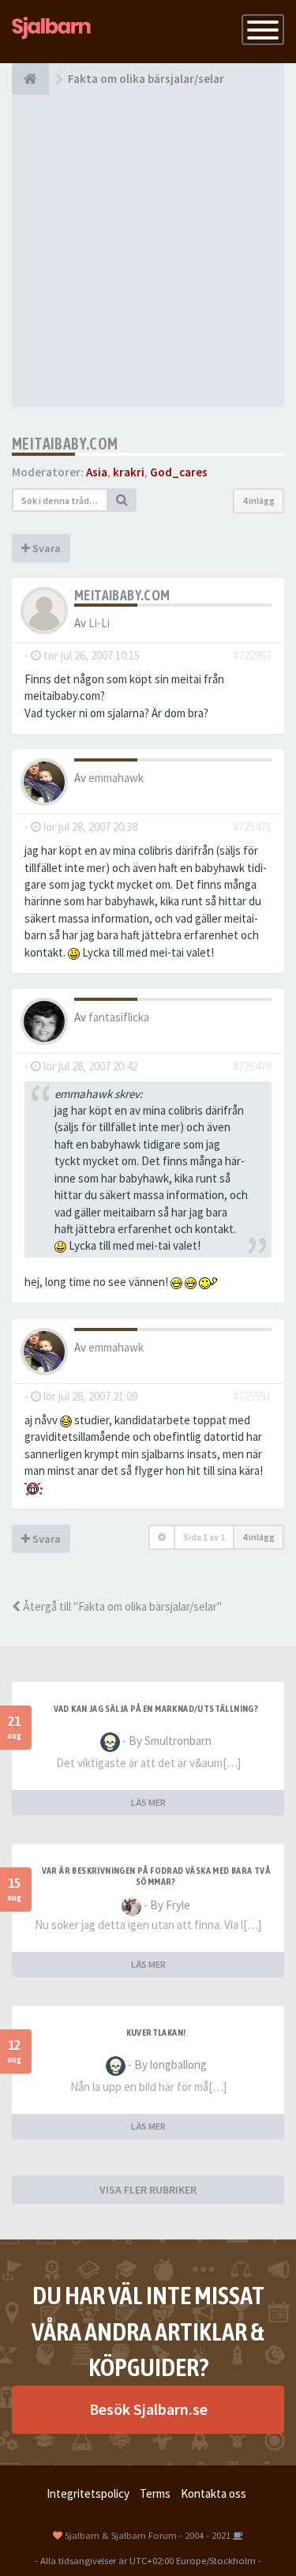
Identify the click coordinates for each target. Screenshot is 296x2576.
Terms (155, 2493)
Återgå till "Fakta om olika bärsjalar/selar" (121, 1606)
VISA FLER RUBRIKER (148, 2190)
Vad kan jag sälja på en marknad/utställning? (156, 1709)
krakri (129, 472)
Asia (97, 472)
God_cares (179, 472)
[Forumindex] (30, 79)
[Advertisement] (148, 251)
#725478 (252, 1066)
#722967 (252, 655)
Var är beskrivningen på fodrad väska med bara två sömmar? (156, 1876)
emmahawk (116, 778)
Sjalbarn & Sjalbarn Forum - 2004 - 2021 (148, 2535)
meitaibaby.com (65, 444)
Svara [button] (45, 548)
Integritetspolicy (88, 2493)
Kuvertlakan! (156, 2033)
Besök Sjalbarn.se (148, 2409)
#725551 (252, 1396)
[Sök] (122, 500)
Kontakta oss (214, 2493)
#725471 (252, 827)
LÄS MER (148, 1802)
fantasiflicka (119, 1017)
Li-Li (99, 623)
